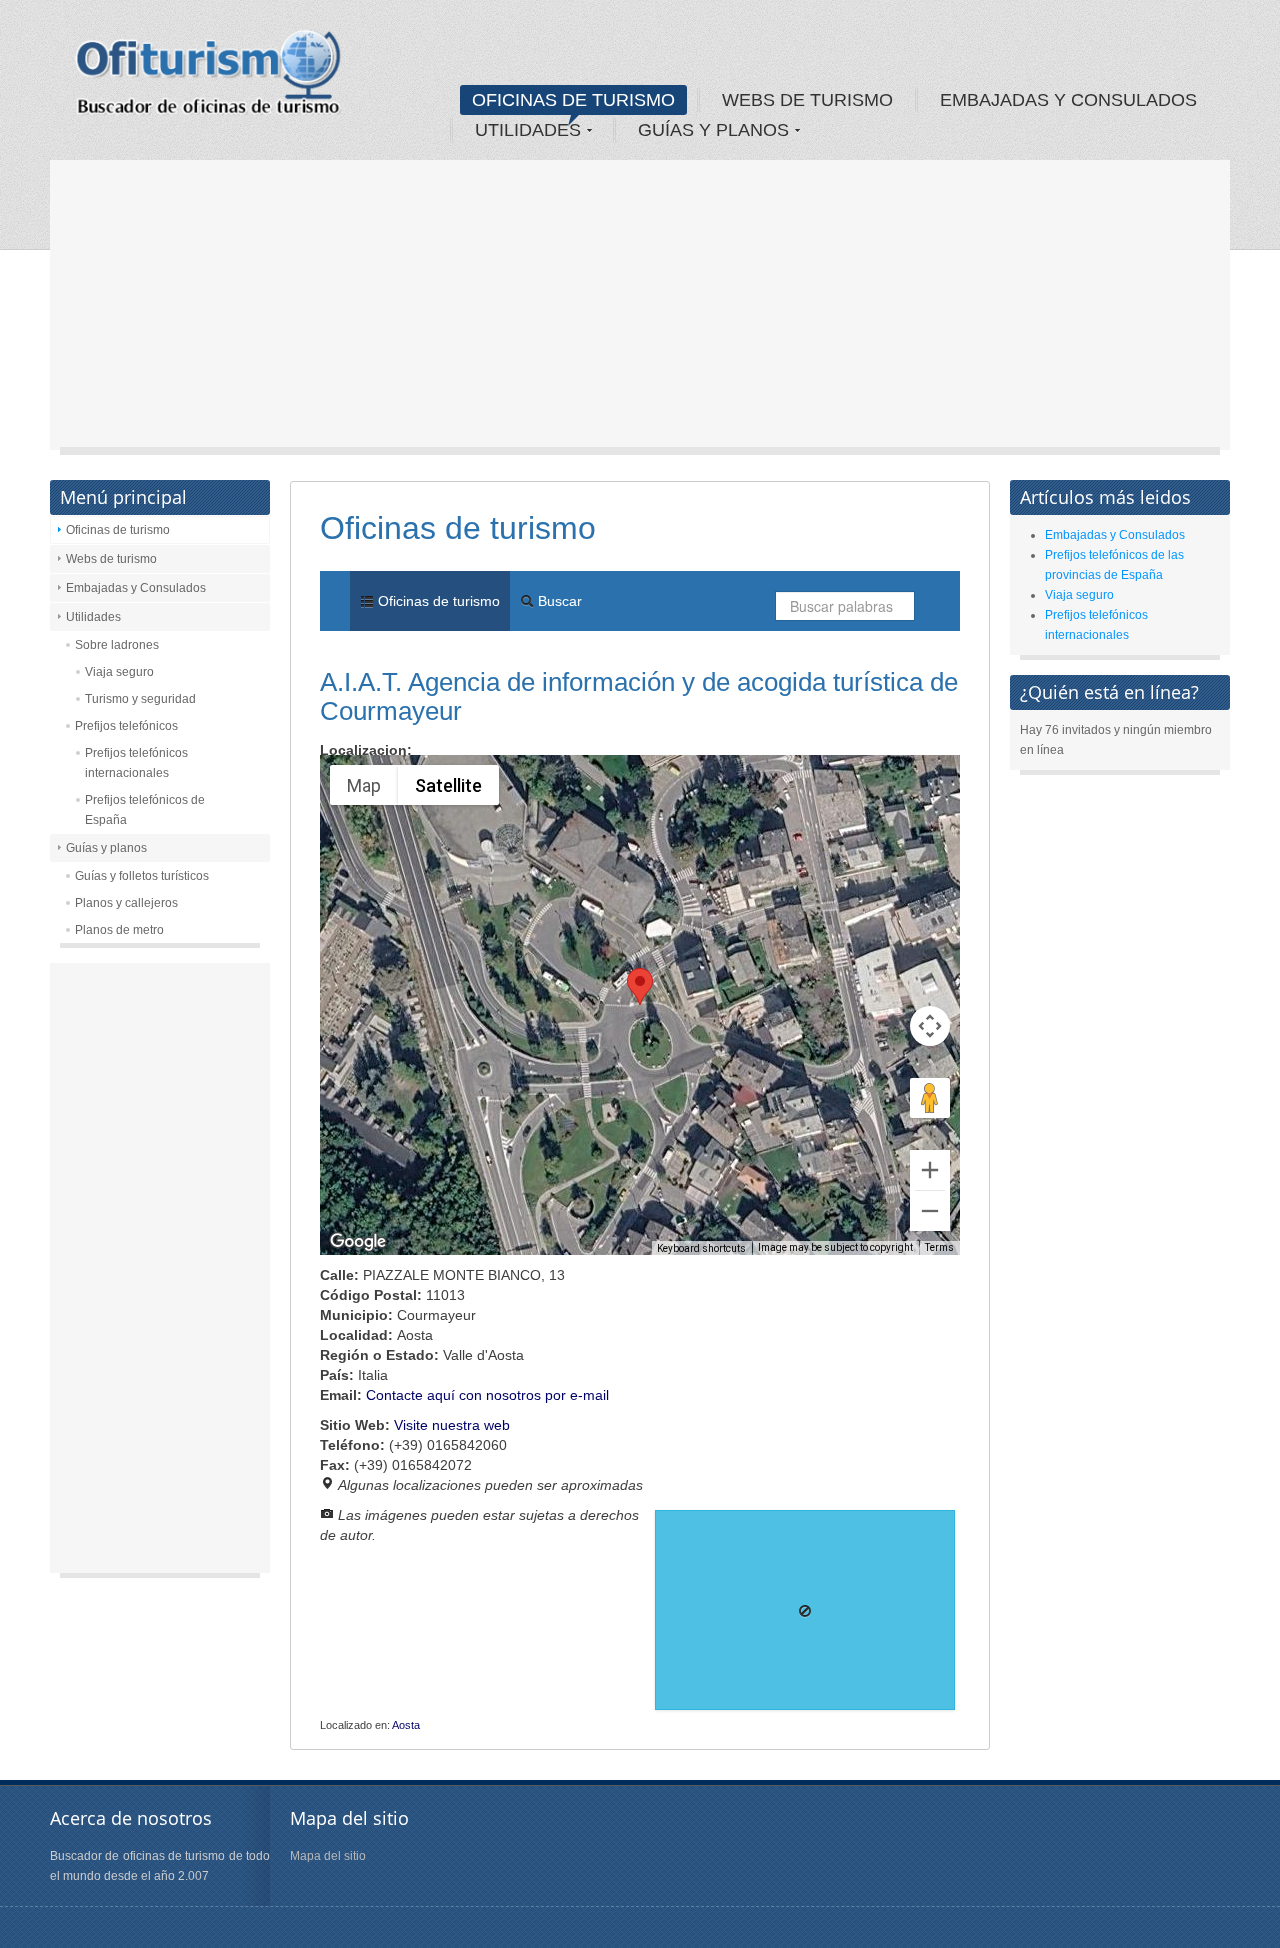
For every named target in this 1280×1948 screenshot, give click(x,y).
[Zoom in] (930, 1170)
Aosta (406, 1725)
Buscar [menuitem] (558, 601)
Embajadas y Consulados (136, 588)
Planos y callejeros (126, 903)
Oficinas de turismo (118, 530)
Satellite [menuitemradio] (448, 785)
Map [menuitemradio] (364, 785)
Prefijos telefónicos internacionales (136, 763)
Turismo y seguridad (140, 699)
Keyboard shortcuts (701, 1248)
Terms (939, 1247)
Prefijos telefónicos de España (145, 810)
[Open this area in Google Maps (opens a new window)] (358, 1242)
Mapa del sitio (328, 1856)
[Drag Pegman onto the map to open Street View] (930, 1098)
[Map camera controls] (930, 1026)
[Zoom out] (930, 1211)
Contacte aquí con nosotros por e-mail (487, 1395)
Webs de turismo (111, 559)
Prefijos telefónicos (126, 726)
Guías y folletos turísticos (142, 876)
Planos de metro (119, 930)
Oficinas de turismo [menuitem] (437, 601)
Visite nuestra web (452, 1425)
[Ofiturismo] (209, 79)
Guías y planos (106, 848)
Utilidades (93, 617)
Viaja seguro (119, 672)
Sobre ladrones (117, 645)
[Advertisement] (640, 310)
